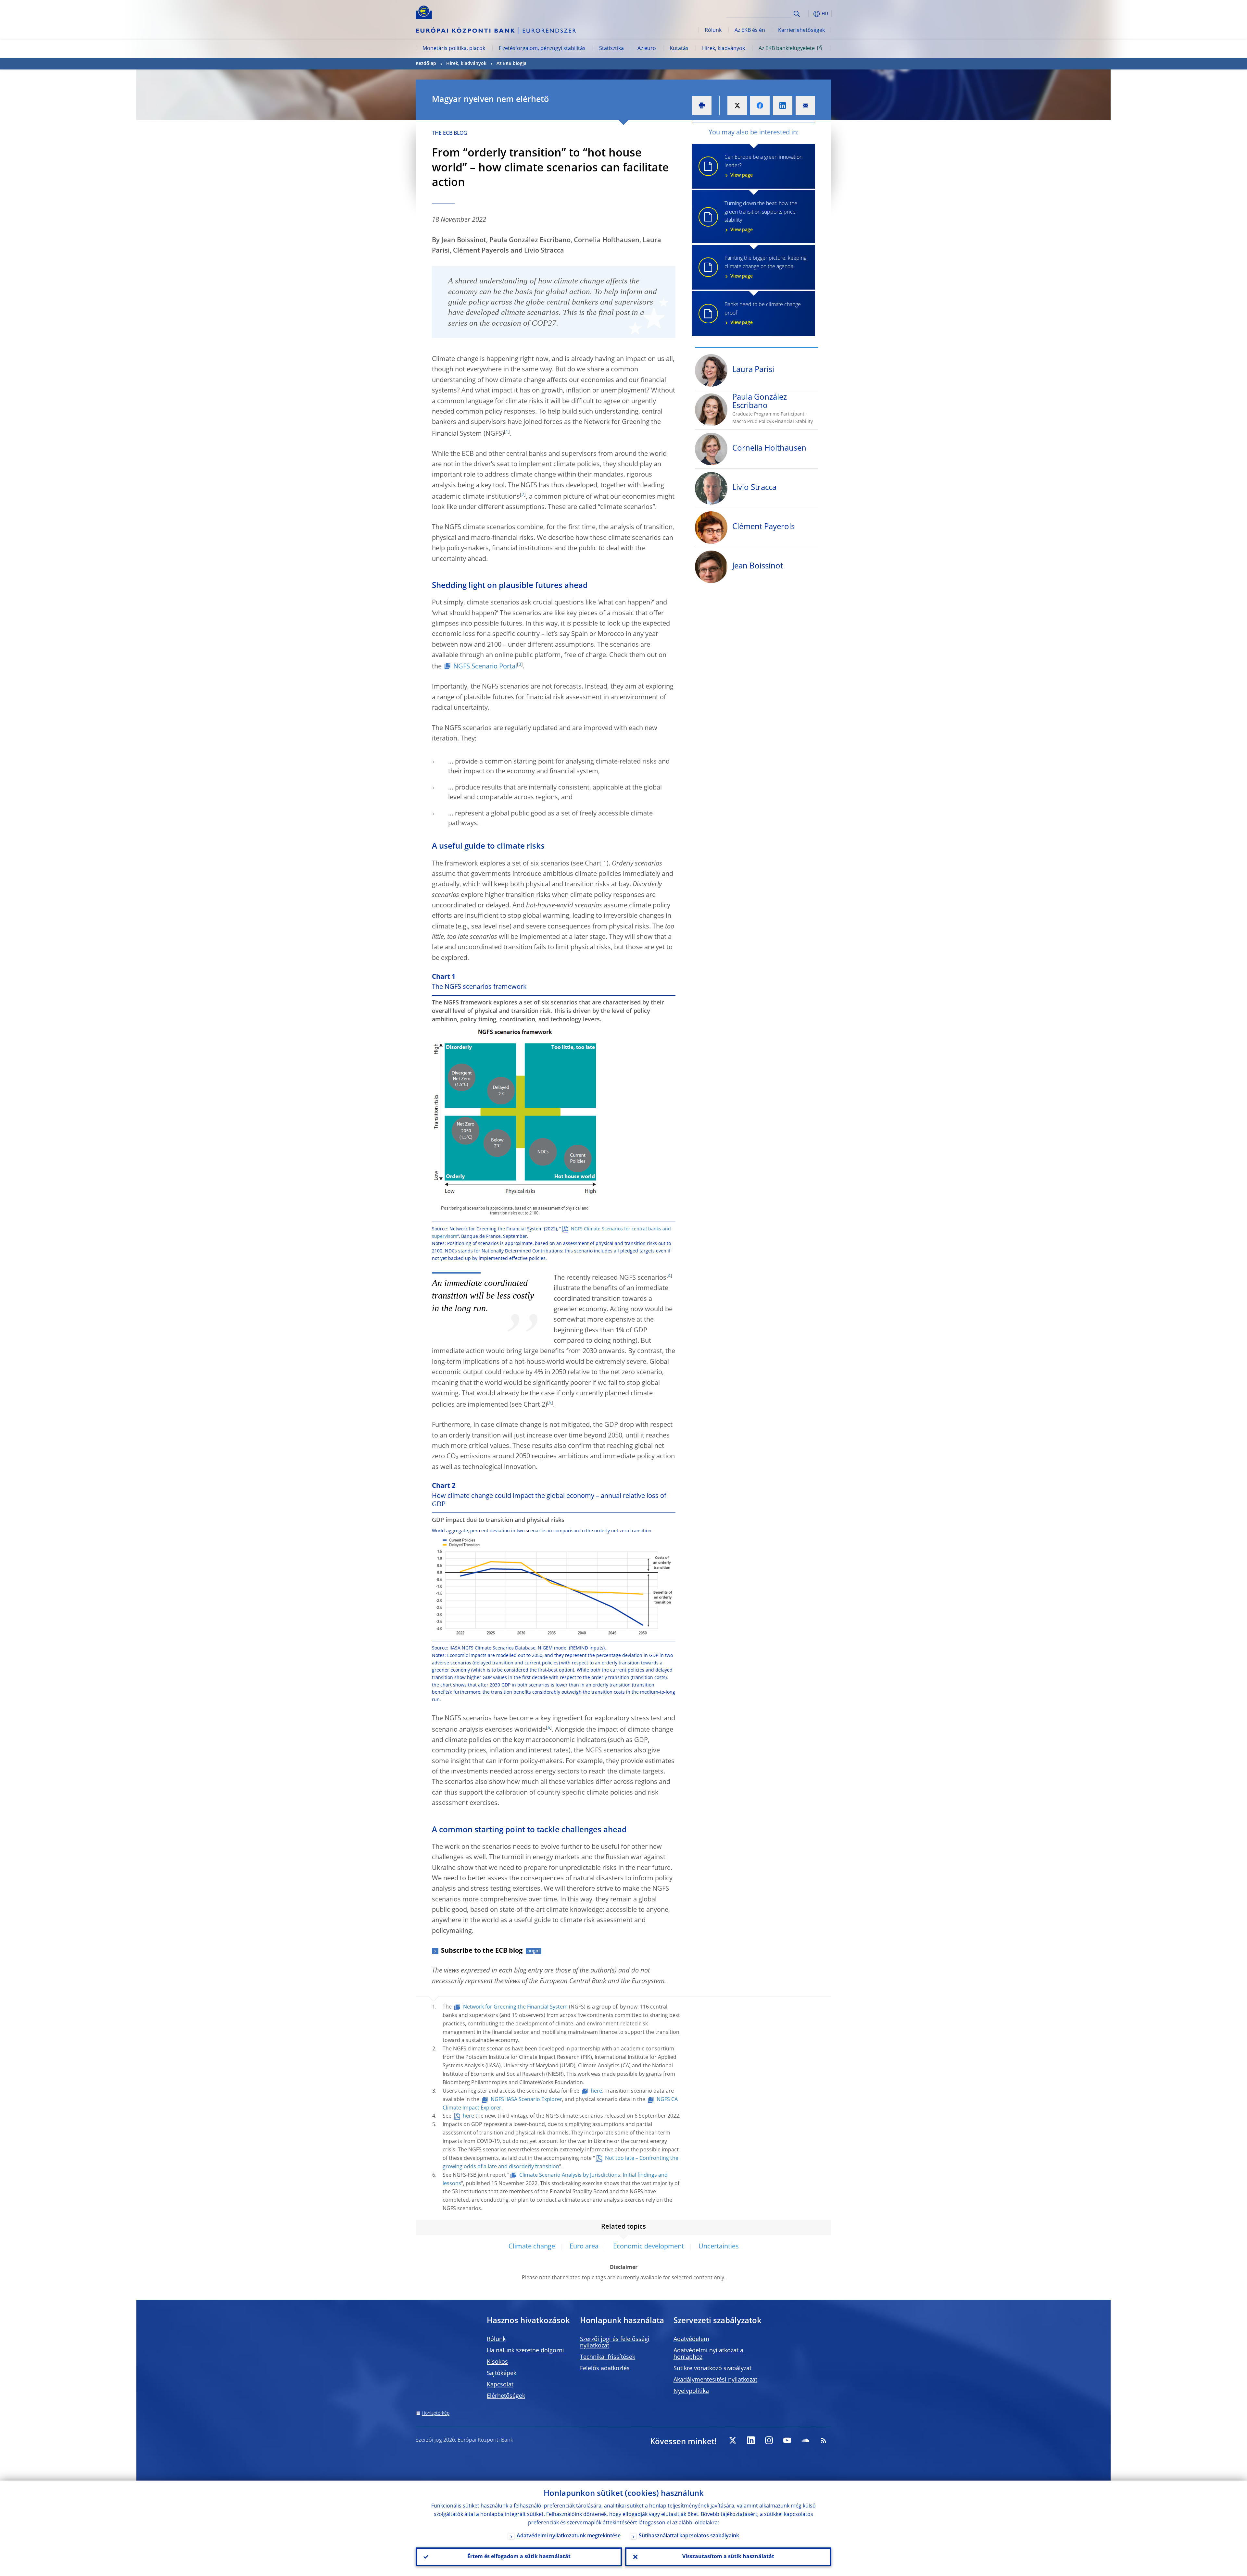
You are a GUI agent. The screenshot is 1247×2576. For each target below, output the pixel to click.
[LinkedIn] (751, 2440)
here (596, 2091)
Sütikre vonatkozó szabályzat (712, 2369)
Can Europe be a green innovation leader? (763, 166)
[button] (809, 14)
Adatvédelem (691, 2339)
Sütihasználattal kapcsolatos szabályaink (689, 2536)
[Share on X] (737, 106)
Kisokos (497, 2362)
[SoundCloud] (805, 2440)
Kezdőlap (426, 64)
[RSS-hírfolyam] (824, 2440)
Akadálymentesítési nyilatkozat (715, 2380)
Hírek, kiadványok (724, 49)
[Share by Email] (805, 106)
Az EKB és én (750, 31)
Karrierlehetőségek (801, 31)
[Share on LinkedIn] (783, 106)
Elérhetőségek (506, 2396)
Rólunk (713, 31)
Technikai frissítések (608, 2357)
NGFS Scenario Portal (485, 667)
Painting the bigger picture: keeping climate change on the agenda (765, 267)
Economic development (649, 2247)
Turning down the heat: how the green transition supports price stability (761, 217)
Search (797, 14)
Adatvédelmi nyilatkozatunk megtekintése (569, 2536)
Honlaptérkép (436, 2413)
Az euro (647, 49)
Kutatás (679, 49)
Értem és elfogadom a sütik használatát (519, 2557)
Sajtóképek (502, 2373)
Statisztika (611, 49)
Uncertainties (719, 2247)
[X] (733, 2440)
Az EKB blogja (511, 64)
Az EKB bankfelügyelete (787, 49)
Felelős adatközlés (605, 2369)
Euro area (584, 2247)
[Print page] (702, 106)
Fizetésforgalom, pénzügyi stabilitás (542, 49)
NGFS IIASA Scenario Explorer (526, 2100)
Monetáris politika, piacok (454, 49)
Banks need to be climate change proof (763, 314)
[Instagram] (769, 2440)
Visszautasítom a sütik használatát (728, 2557)
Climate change (532, 2247)
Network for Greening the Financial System (515, 2007)
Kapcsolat (500, 2385)
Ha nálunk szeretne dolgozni (525, 2351)
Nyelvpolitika (691, 2391)
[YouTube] (787, 2440)
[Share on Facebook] (760, 106)
